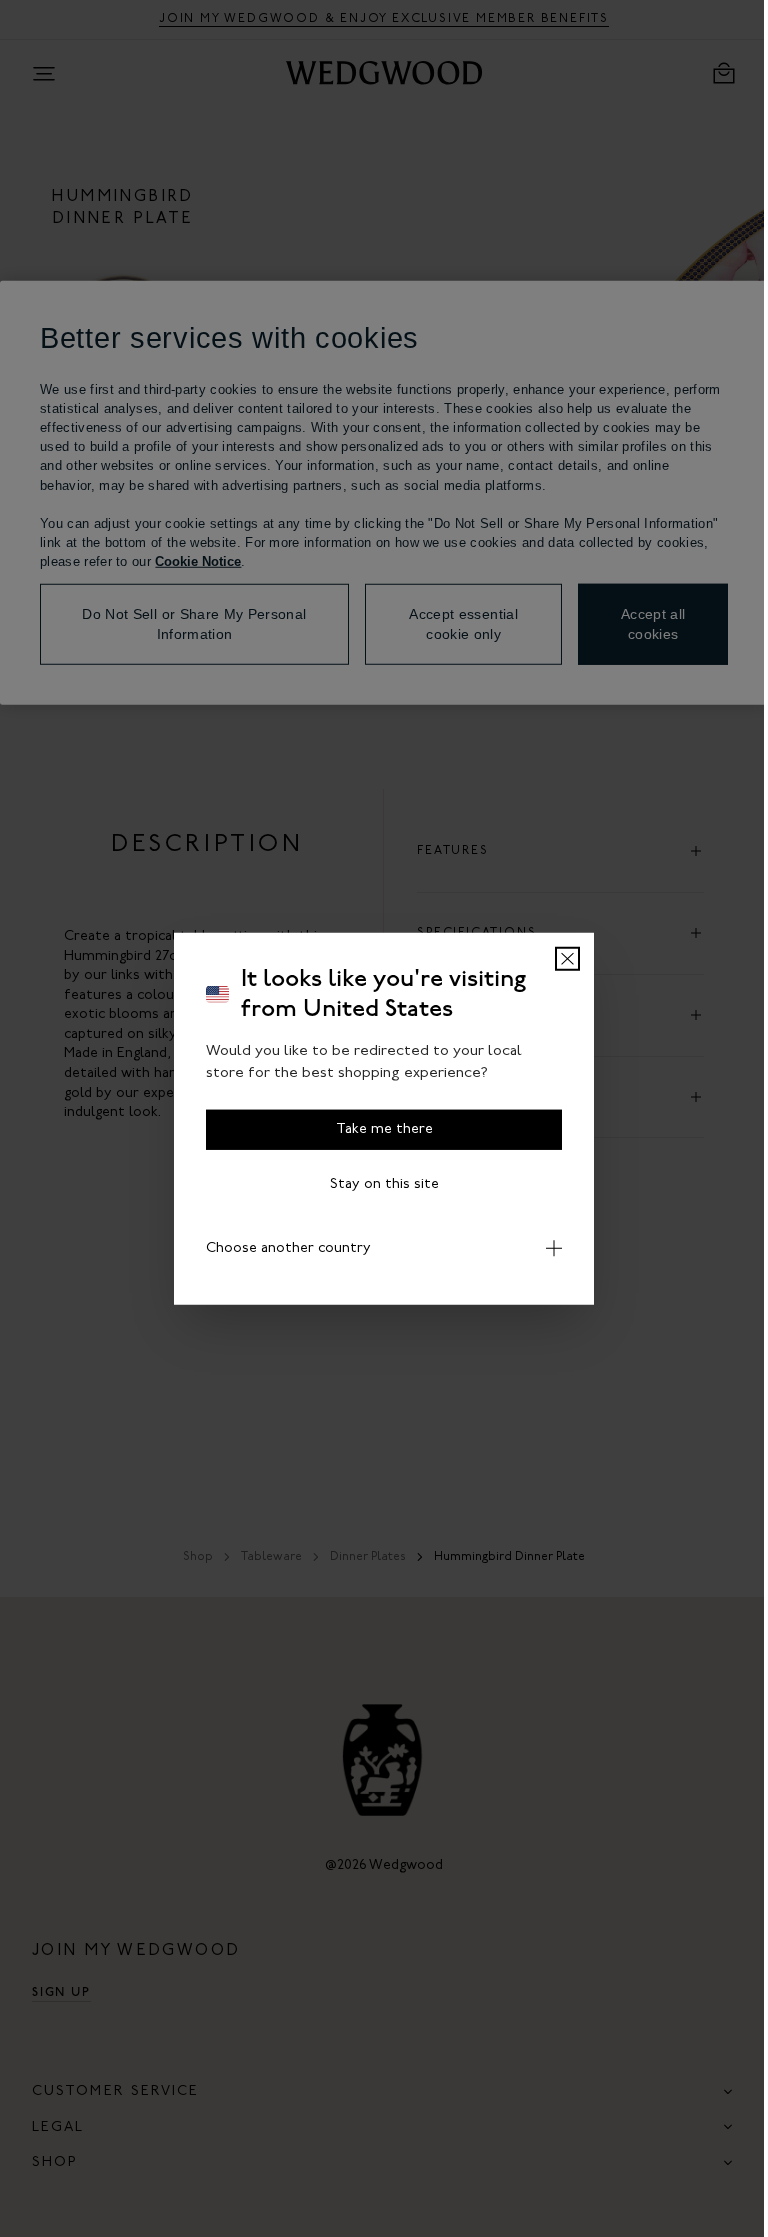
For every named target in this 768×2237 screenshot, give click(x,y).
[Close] (560, 958)
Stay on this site (376, 1183)
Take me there (376, 1128)
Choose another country (281, 1247)
